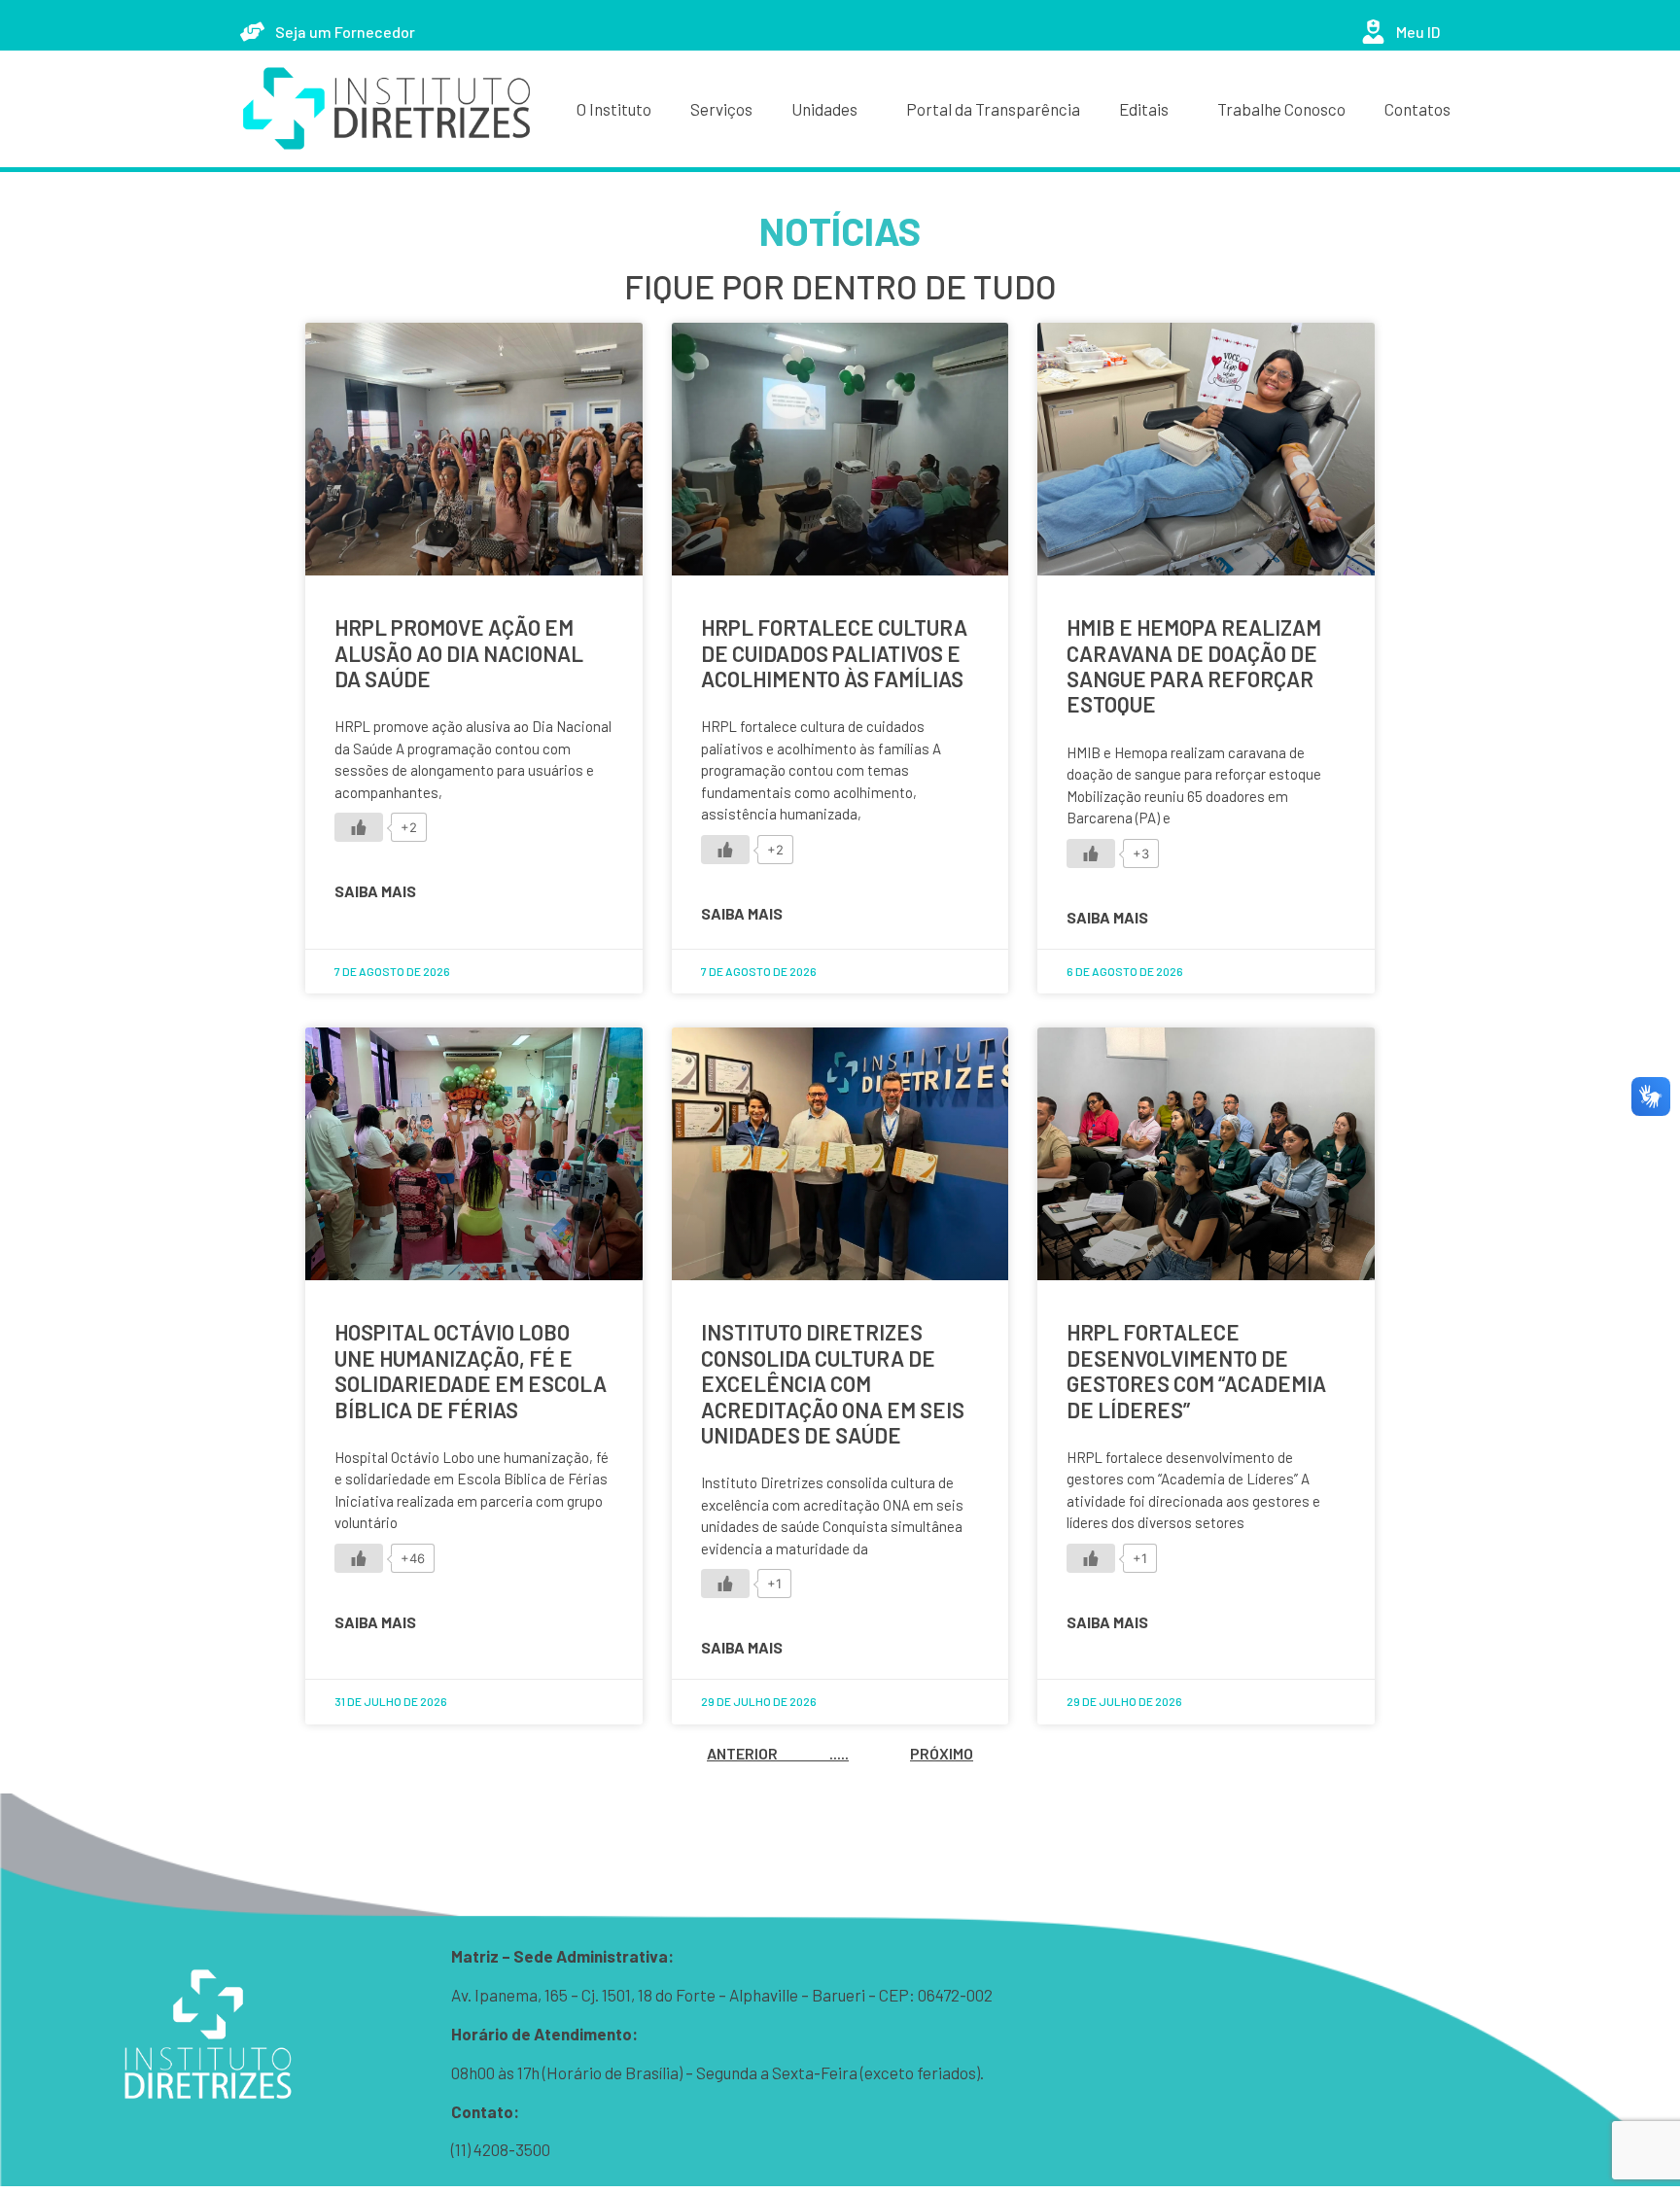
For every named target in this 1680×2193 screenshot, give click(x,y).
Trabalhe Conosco (1281, 109)
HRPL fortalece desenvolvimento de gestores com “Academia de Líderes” (1196, 1370)
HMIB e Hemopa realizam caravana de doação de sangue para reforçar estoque (1194, 665)
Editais (1144, 109)
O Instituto (614, 109)
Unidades (824, 109)
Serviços (721, 109)
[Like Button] (359, 827)
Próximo (942, 1753)
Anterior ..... (778, 1753)
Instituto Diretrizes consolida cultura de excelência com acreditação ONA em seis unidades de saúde (833, 1383)
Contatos (1417, 109)
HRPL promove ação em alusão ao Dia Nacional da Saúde (459, 653)
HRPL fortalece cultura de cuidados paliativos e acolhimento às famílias (834, 653)
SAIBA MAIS (375, 891)
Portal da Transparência (993, 109)
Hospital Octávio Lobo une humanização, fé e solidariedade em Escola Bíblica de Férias (471, 1370)
